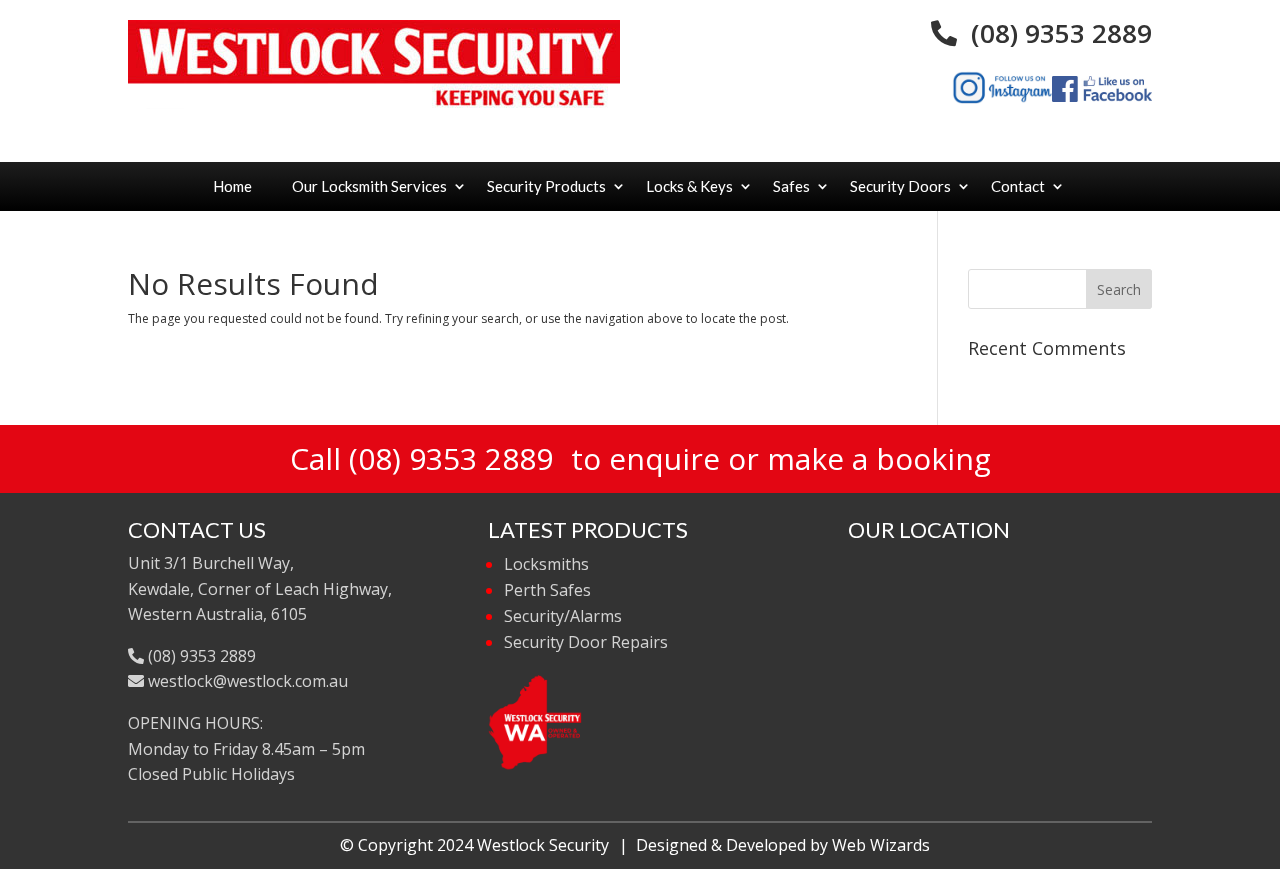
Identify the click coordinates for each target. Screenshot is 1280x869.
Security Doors (900, 186)
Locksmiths (546, 564)
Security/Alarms (563, 616)
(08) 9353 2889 (1054, 33)
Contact (1018, 186)
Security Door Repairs (586, 642)
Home (232, 186)
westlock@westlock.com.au (246, 681)
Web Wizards (881, 845)
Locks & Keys (689, 186)
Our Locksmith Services (369, 186)
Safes (791, 186)
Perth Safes (547, 590)
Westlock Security (543, 845)
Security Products (546, 186)
